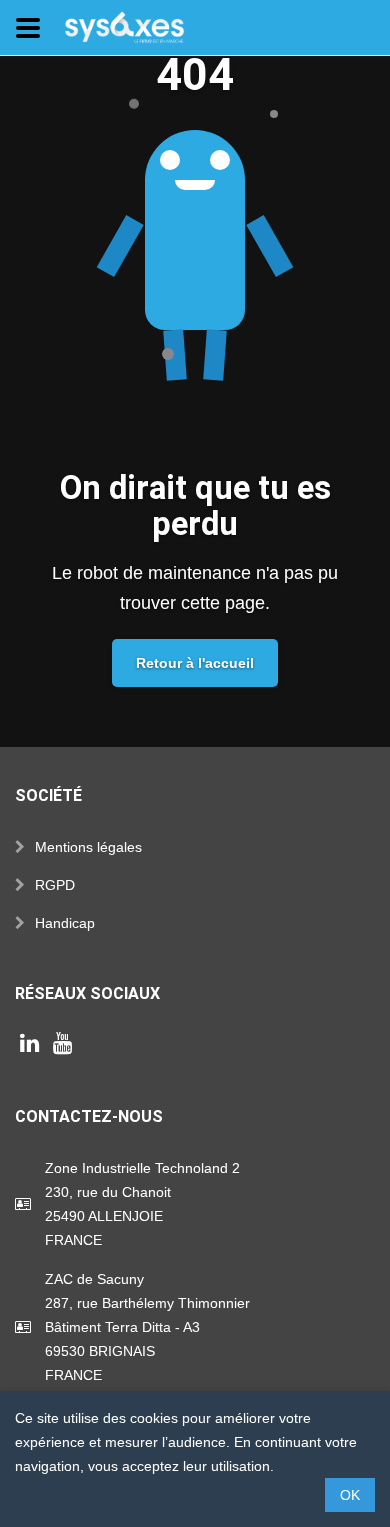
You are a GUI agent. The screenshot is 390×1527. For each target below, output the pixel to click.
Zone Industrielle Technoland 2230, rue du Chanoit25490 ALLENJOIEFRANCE (142, 1204)
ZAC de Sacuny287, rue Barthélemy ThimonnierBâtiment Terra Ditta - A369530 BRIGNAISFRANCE (147, 1327)
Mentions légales (88, 847)
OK (350, 1495)
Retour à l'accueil (195, 663)
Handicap (65, 923)
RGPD (55, 885)
